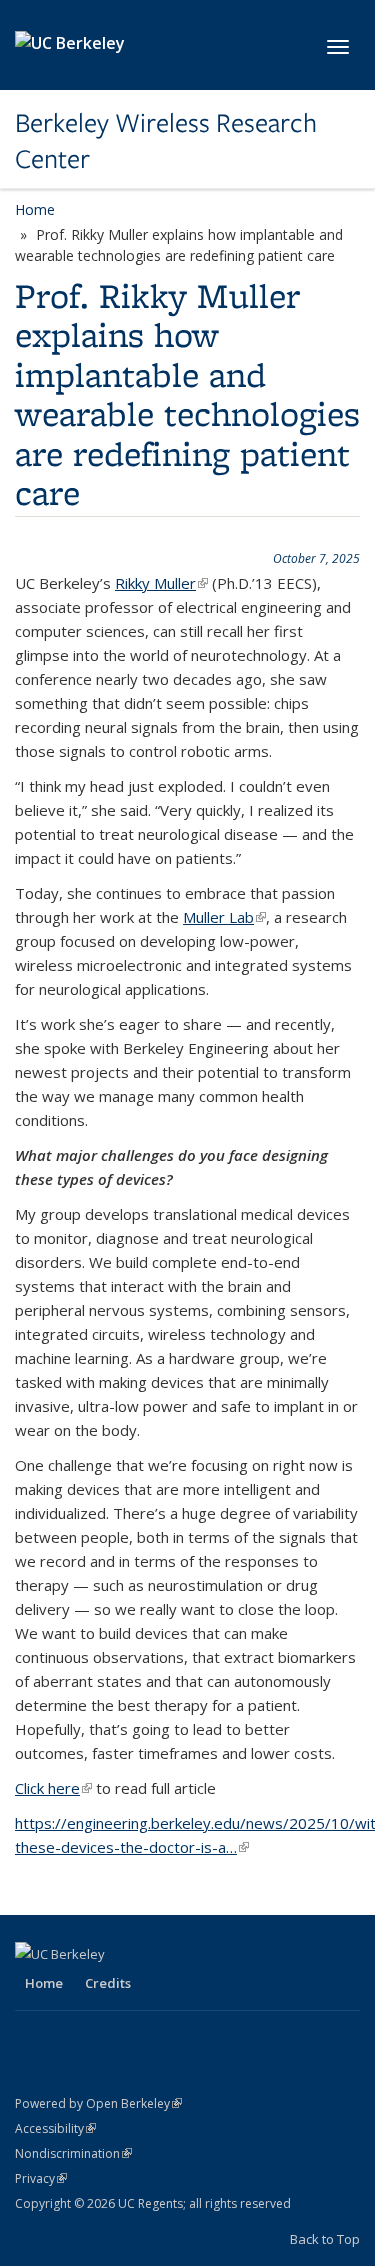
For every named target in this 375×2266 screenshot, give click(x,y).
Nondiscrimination (73, 2153)
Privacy (41, 2178)
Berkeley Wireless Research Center (166, 141)
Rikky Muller (161, 583)
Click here (53, 1788)
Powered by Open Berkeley (98, 2103)
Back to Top (325, 2239)
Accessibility (55, 2128)
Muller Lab (224, 917)
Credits (108, 1983)
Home (35, 209)
